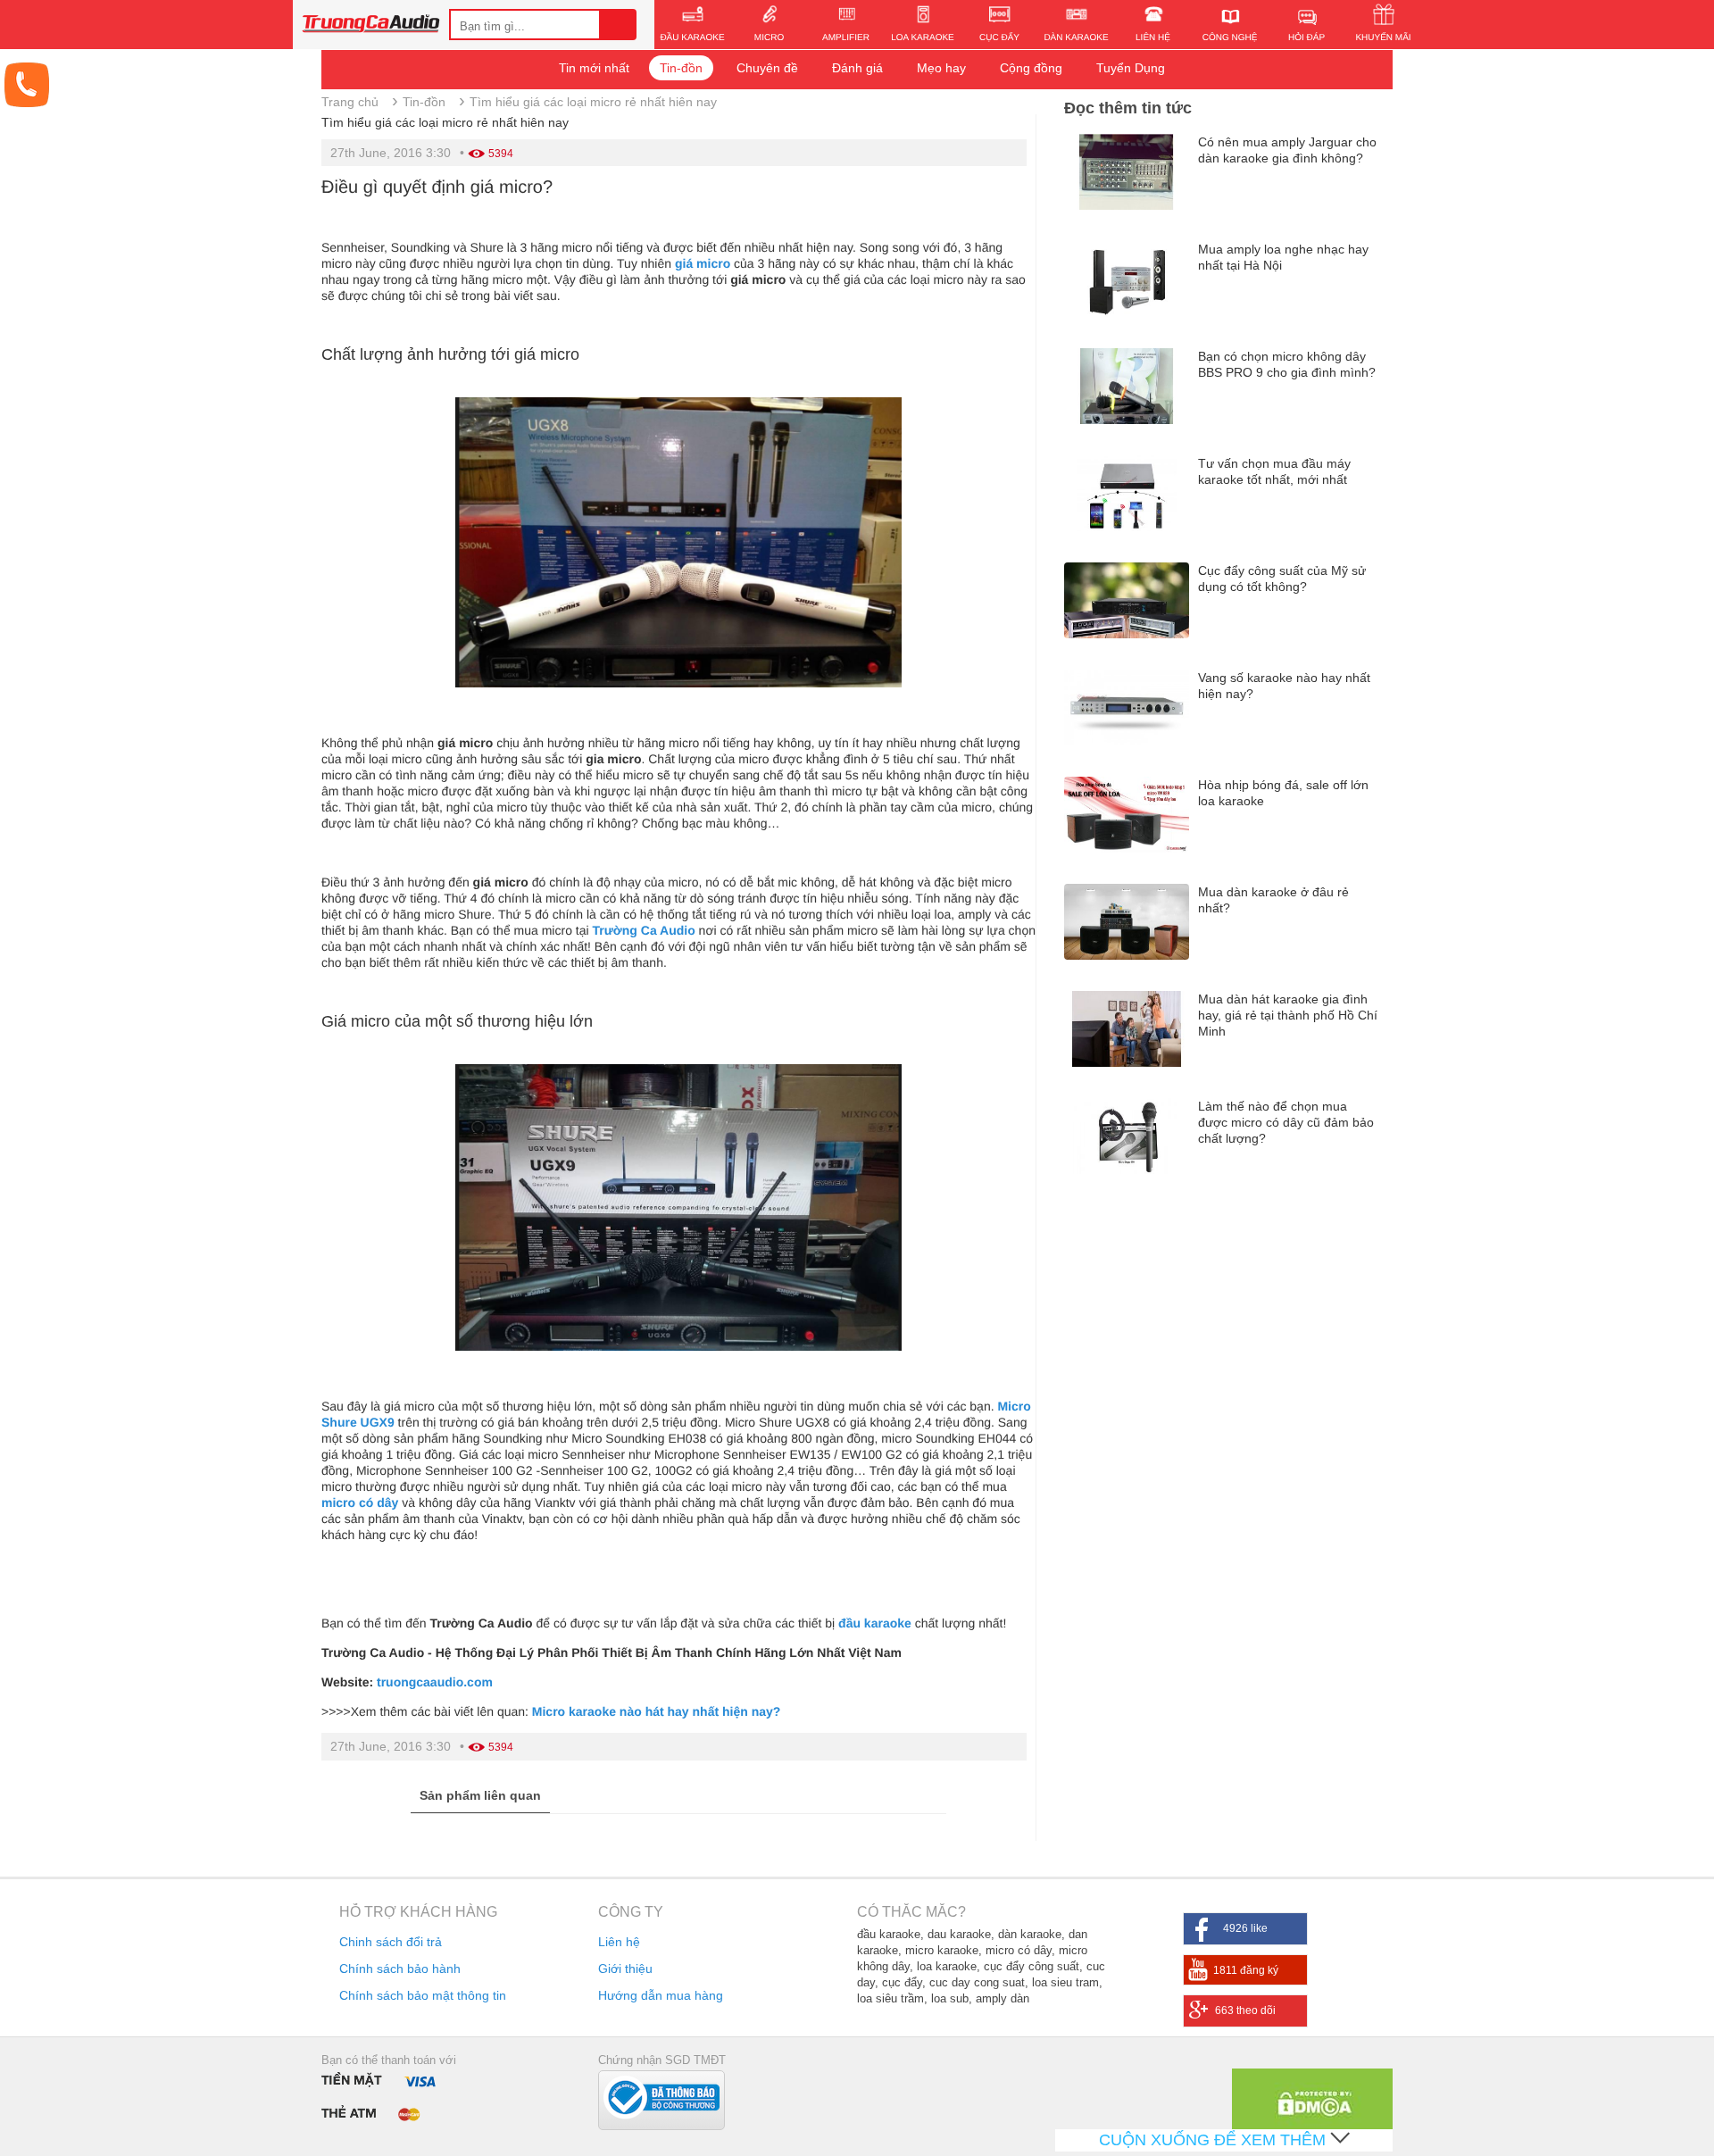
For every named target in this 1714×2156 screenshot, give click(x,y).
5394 (501, 154)
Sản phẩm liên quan (480, 1795)
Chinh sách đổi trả (391, 1942)
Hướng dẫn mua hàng (661, 1995)
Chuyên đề (767, 68)
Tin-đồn (681, 68)
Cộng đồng (1031, 68)
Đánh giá (857, 68)
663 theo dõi (1245, 2010)
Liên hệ (619, 1942)
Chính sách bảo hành (400, 1969)
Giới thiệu (625, 1969)
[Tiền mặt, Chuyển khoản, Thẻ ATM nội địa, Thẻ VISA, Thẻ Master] (383, 2096)
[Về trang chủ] (371, 26)
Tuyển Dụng (1131, 68)
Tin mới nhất (594, 68)
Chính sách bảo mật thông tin (423, 1995)
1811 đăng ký (1246, 1970)
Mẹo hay (941, 68)
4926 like (1245, 1928)
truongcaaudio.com (435, 1682)
